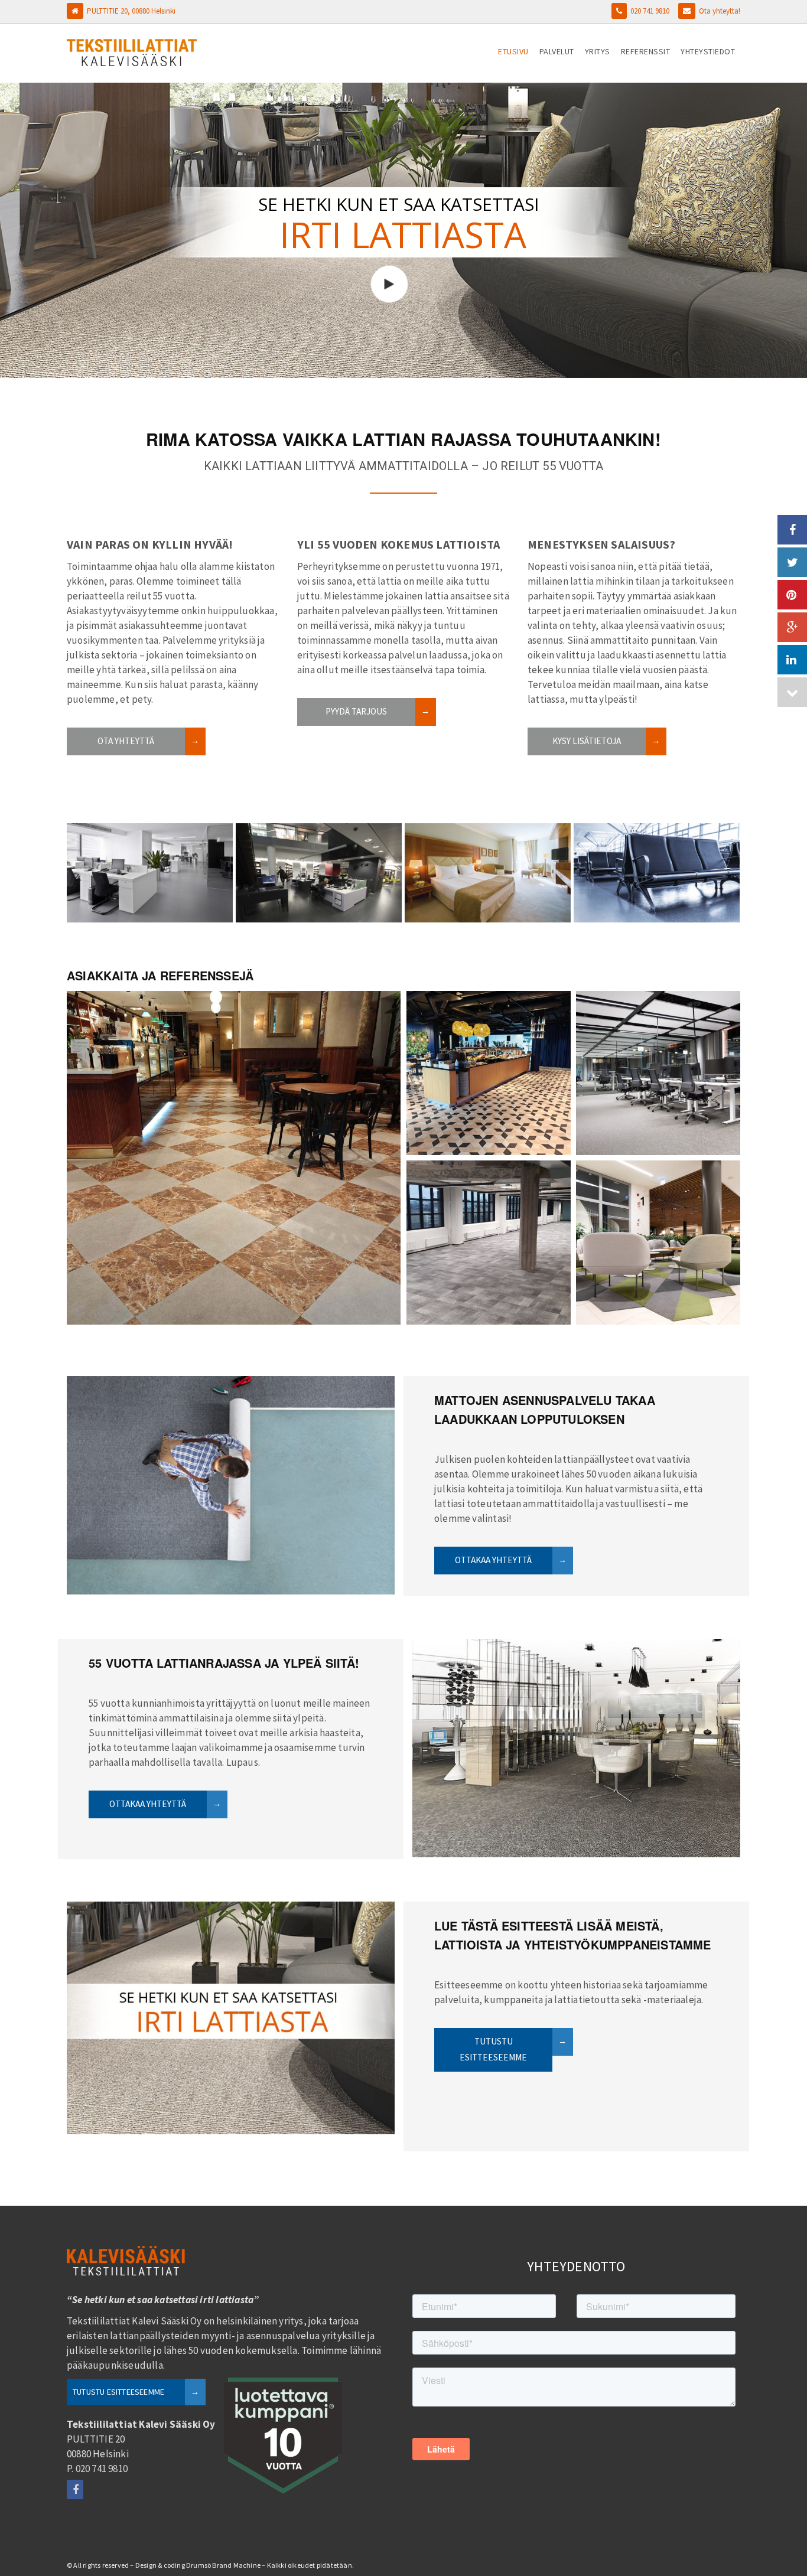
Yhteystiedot (708, 51)
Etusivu (513, 51)
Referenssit (646, 51)
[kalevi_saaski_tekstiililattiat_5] (150, 873)
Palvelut (557, 51)
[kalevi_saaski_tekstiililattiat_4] (319, 873)
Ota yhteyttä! (720, 11)
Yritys (598, 51)
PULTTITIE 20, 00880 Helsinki (131, 11)
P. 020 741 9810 (97, 2469)
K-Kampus (658, 1061)
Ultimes (658, 1230)
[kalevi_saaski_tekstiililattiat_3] (488, 873)
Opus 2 (489, 1068)
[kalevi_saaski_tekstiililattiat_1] (657, 873)
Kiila (488, 1230)
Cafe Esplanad (234, 1155)
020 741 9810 (650, 11)
